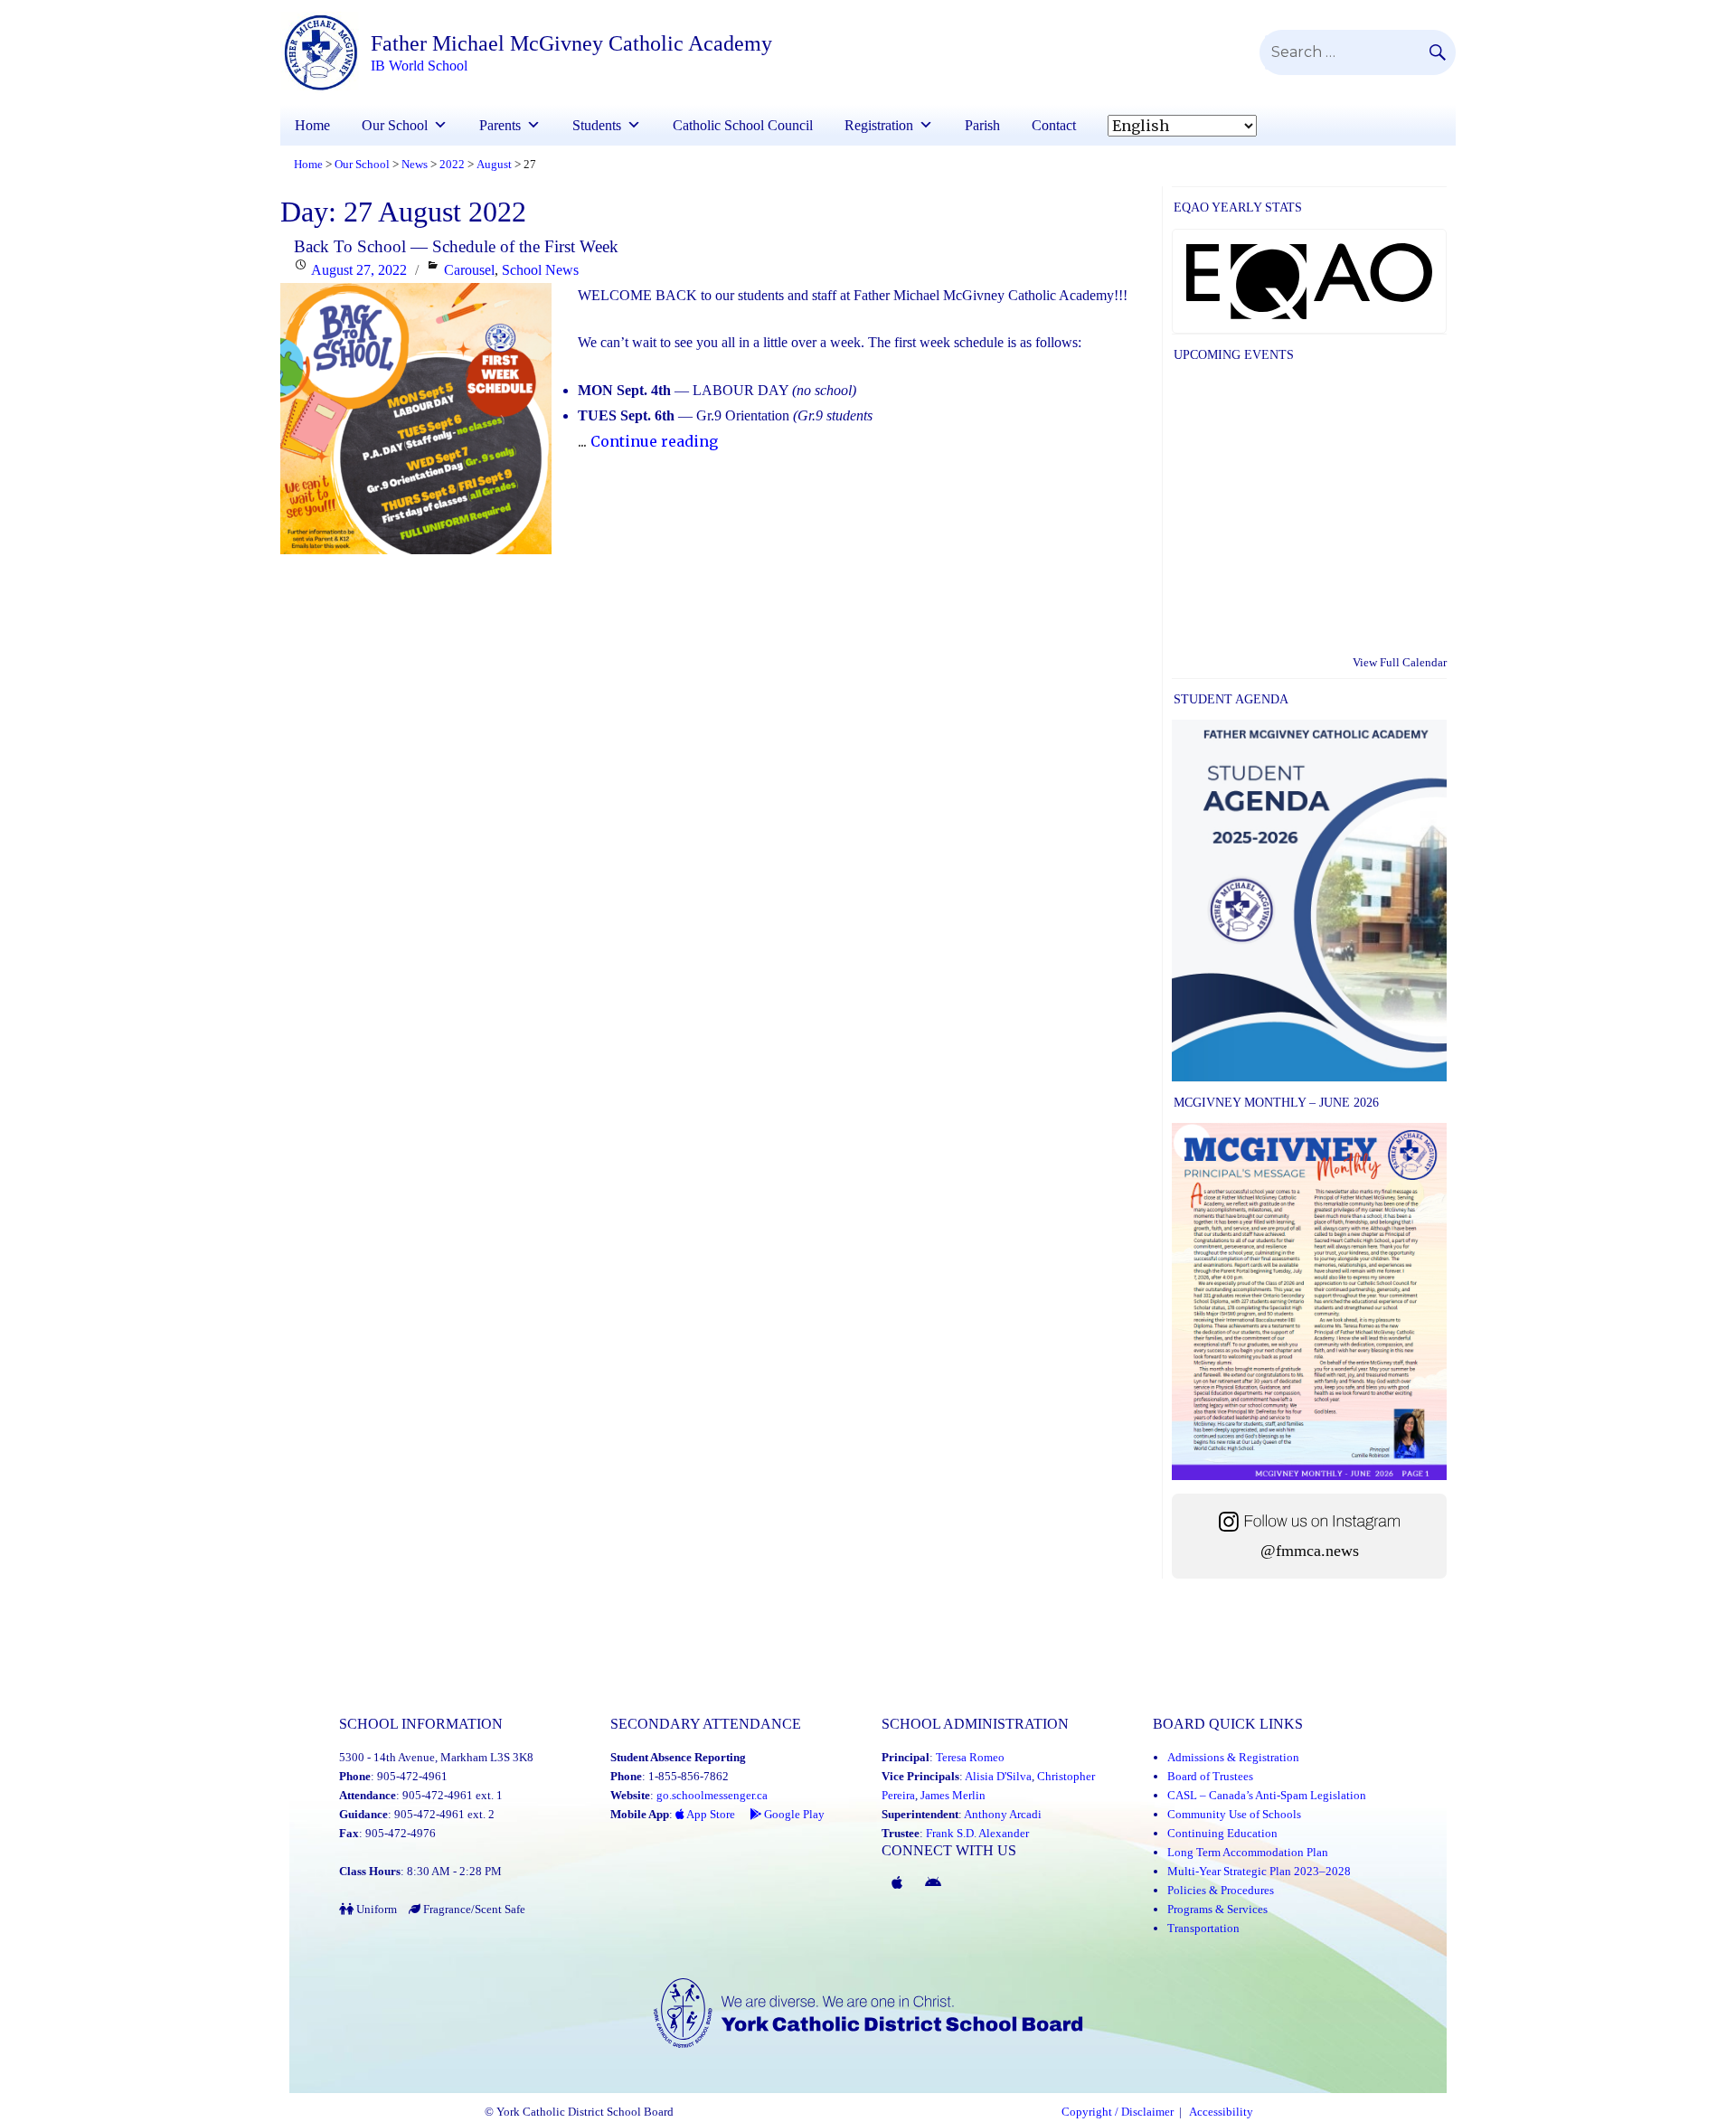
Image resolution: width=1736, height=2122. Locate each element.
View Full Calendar (1400, 662)
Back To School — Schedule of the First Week (456, 246)
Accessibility (1221, 2112)
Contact (1054, 125)
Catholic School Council (743, 125)
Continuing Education (1222, 1833)
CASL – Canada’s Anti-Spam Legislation (1267, 1795)
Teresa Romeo (970, 1757)
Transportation (1203, 1928)
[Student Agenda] (1309, 900)
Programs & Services (1217, 1909)
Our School (395, 125)
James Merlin (953, 1795)
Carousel (469, 270)
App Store (710, 1814)
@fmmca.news (1310, 1551)
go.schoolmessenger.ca (712, 1795)
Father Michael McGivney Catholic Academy (571, 43)
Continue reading (654, 441)
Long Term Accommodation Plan (1248, 1852)
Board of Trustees (1210, 1776)
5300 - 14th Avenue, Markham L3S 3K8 (436, 1757)
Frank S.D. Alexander (977, 1833)
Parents (500, 125)
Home (312, 125)
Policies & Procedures (1221, 1890)
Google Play (793, 1814)
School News (540, 270)
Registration (879, 125)
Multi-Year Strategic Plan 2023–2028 (1259, 1871)
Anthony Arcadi (1003, 1814)
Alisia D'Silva (998, 1776)
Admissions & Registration (1233, 1757)
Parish (982, 125)
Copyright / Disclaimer (1118, 2112)
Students (597, 125)
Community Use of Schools (1234, 1814)
